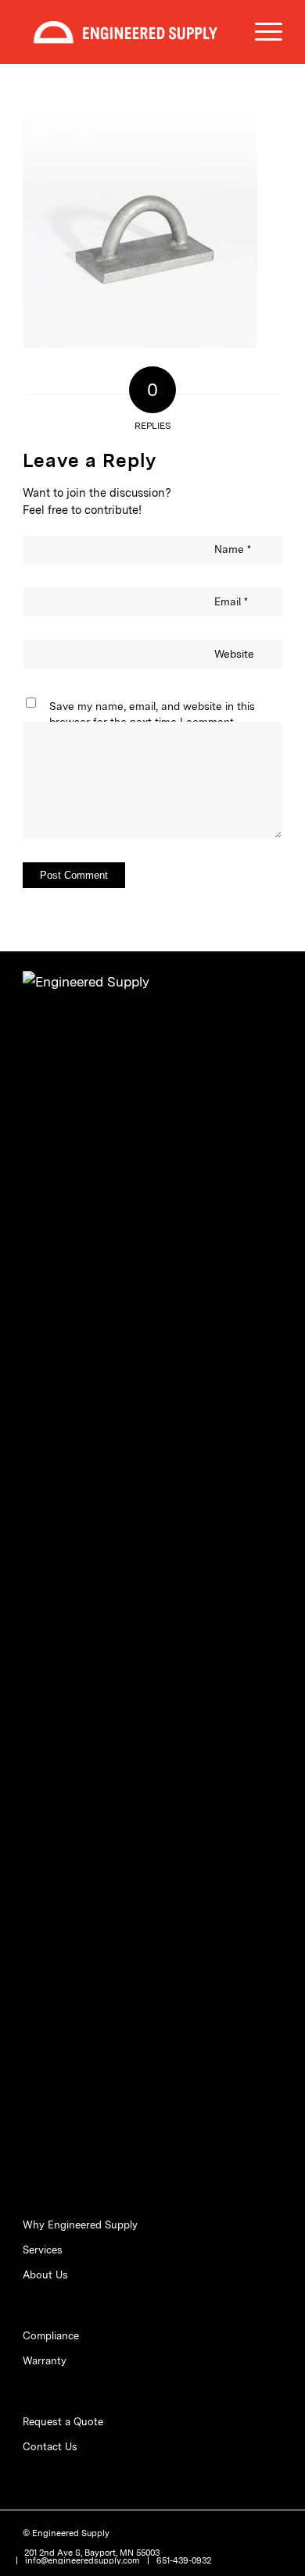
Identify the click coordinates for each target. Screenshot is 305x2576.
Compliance (51, 2336)
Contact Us (50, 2447)
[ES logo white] (126, 32)
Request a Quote (63, 2422)
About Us (45, 2275)
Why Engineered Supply (80, 2225)
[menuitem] (261, 32)
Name (233, 549)
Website (234, 654)
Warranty (45, 2361)
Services (43, 2250)
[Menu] (261, 32)
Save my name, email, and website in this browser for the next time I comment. (152, 714)
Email (231, 601)
